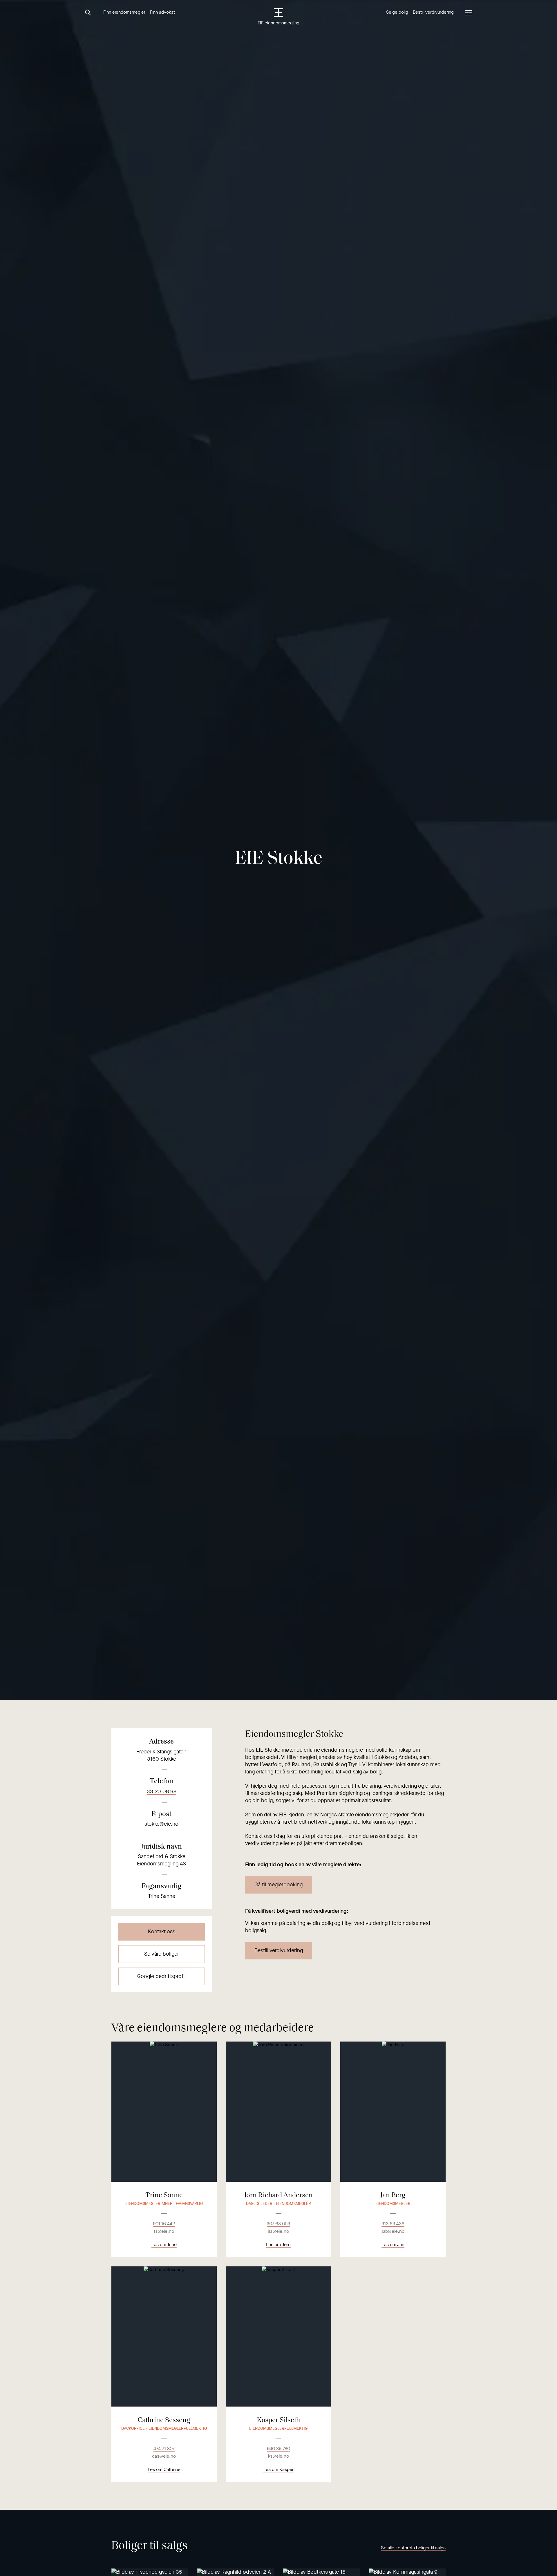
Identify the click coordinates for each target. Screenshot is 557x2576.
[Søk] (88, 13)
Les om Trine (164, 2244)
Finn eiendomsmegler (124, 12)
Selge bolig (397, 12)
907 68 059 (278, 2224)
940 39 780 (278, 2448)
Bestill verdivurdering (433, 12)
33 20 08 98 (162, 1791)
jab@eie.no (393, 2231)
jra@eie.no (278, 2231)
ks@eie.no (278, 2456)
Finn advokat (162, 12)
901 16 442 (164, 2224)
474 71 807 (164, 2448)
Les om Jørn (278, 2244)
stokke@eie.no (161, 1824)
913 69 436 (393, 2224)
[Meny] (469, 13)
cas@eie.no (164, 2456)
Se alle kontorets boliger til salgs (413, 2548)
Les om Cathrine (164, 2469)
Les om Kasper (278, 2469)
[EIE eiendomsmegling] (279, 12)
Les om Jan (393, 2244)
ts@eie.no (164, 2231)
